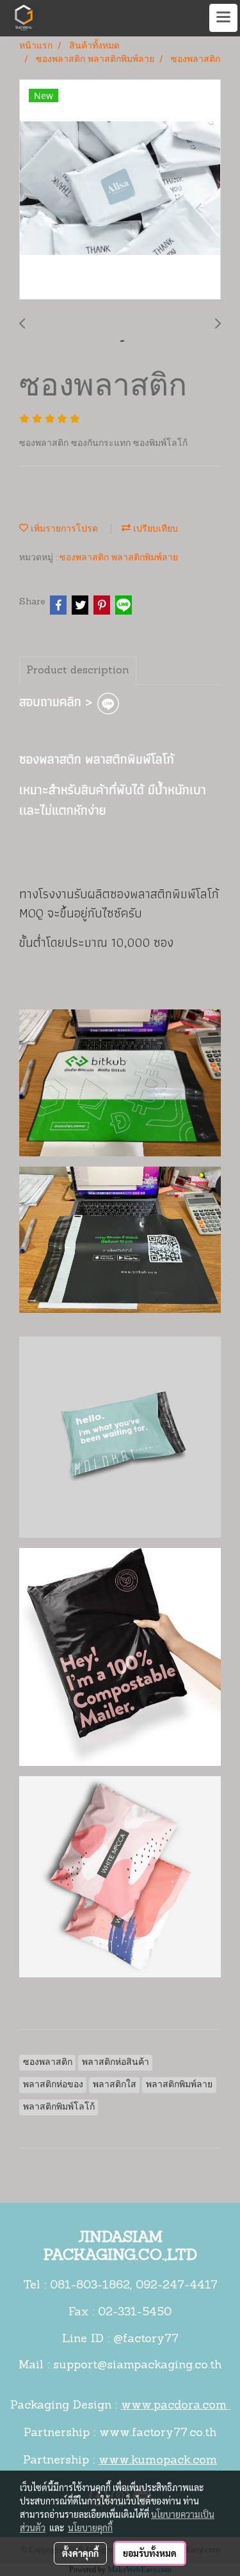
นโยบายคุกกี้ (90, 2527)
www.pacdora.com (176, 2406)
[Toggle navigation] (223, 18)
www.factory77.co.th (158, 2434)
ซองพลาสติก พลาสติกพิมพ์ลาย (119, 558)
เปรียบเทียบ (154, 529)
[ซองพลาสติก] (120, 190)
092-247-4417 (177, 2286)
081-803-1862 (90, 2286)
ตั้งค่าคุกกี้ (80, 2553)
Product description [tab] (78, 671)
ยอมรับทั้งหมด (150, 2553)
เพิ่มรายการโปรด (63, 529)
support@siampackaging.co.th (137, 2366)
